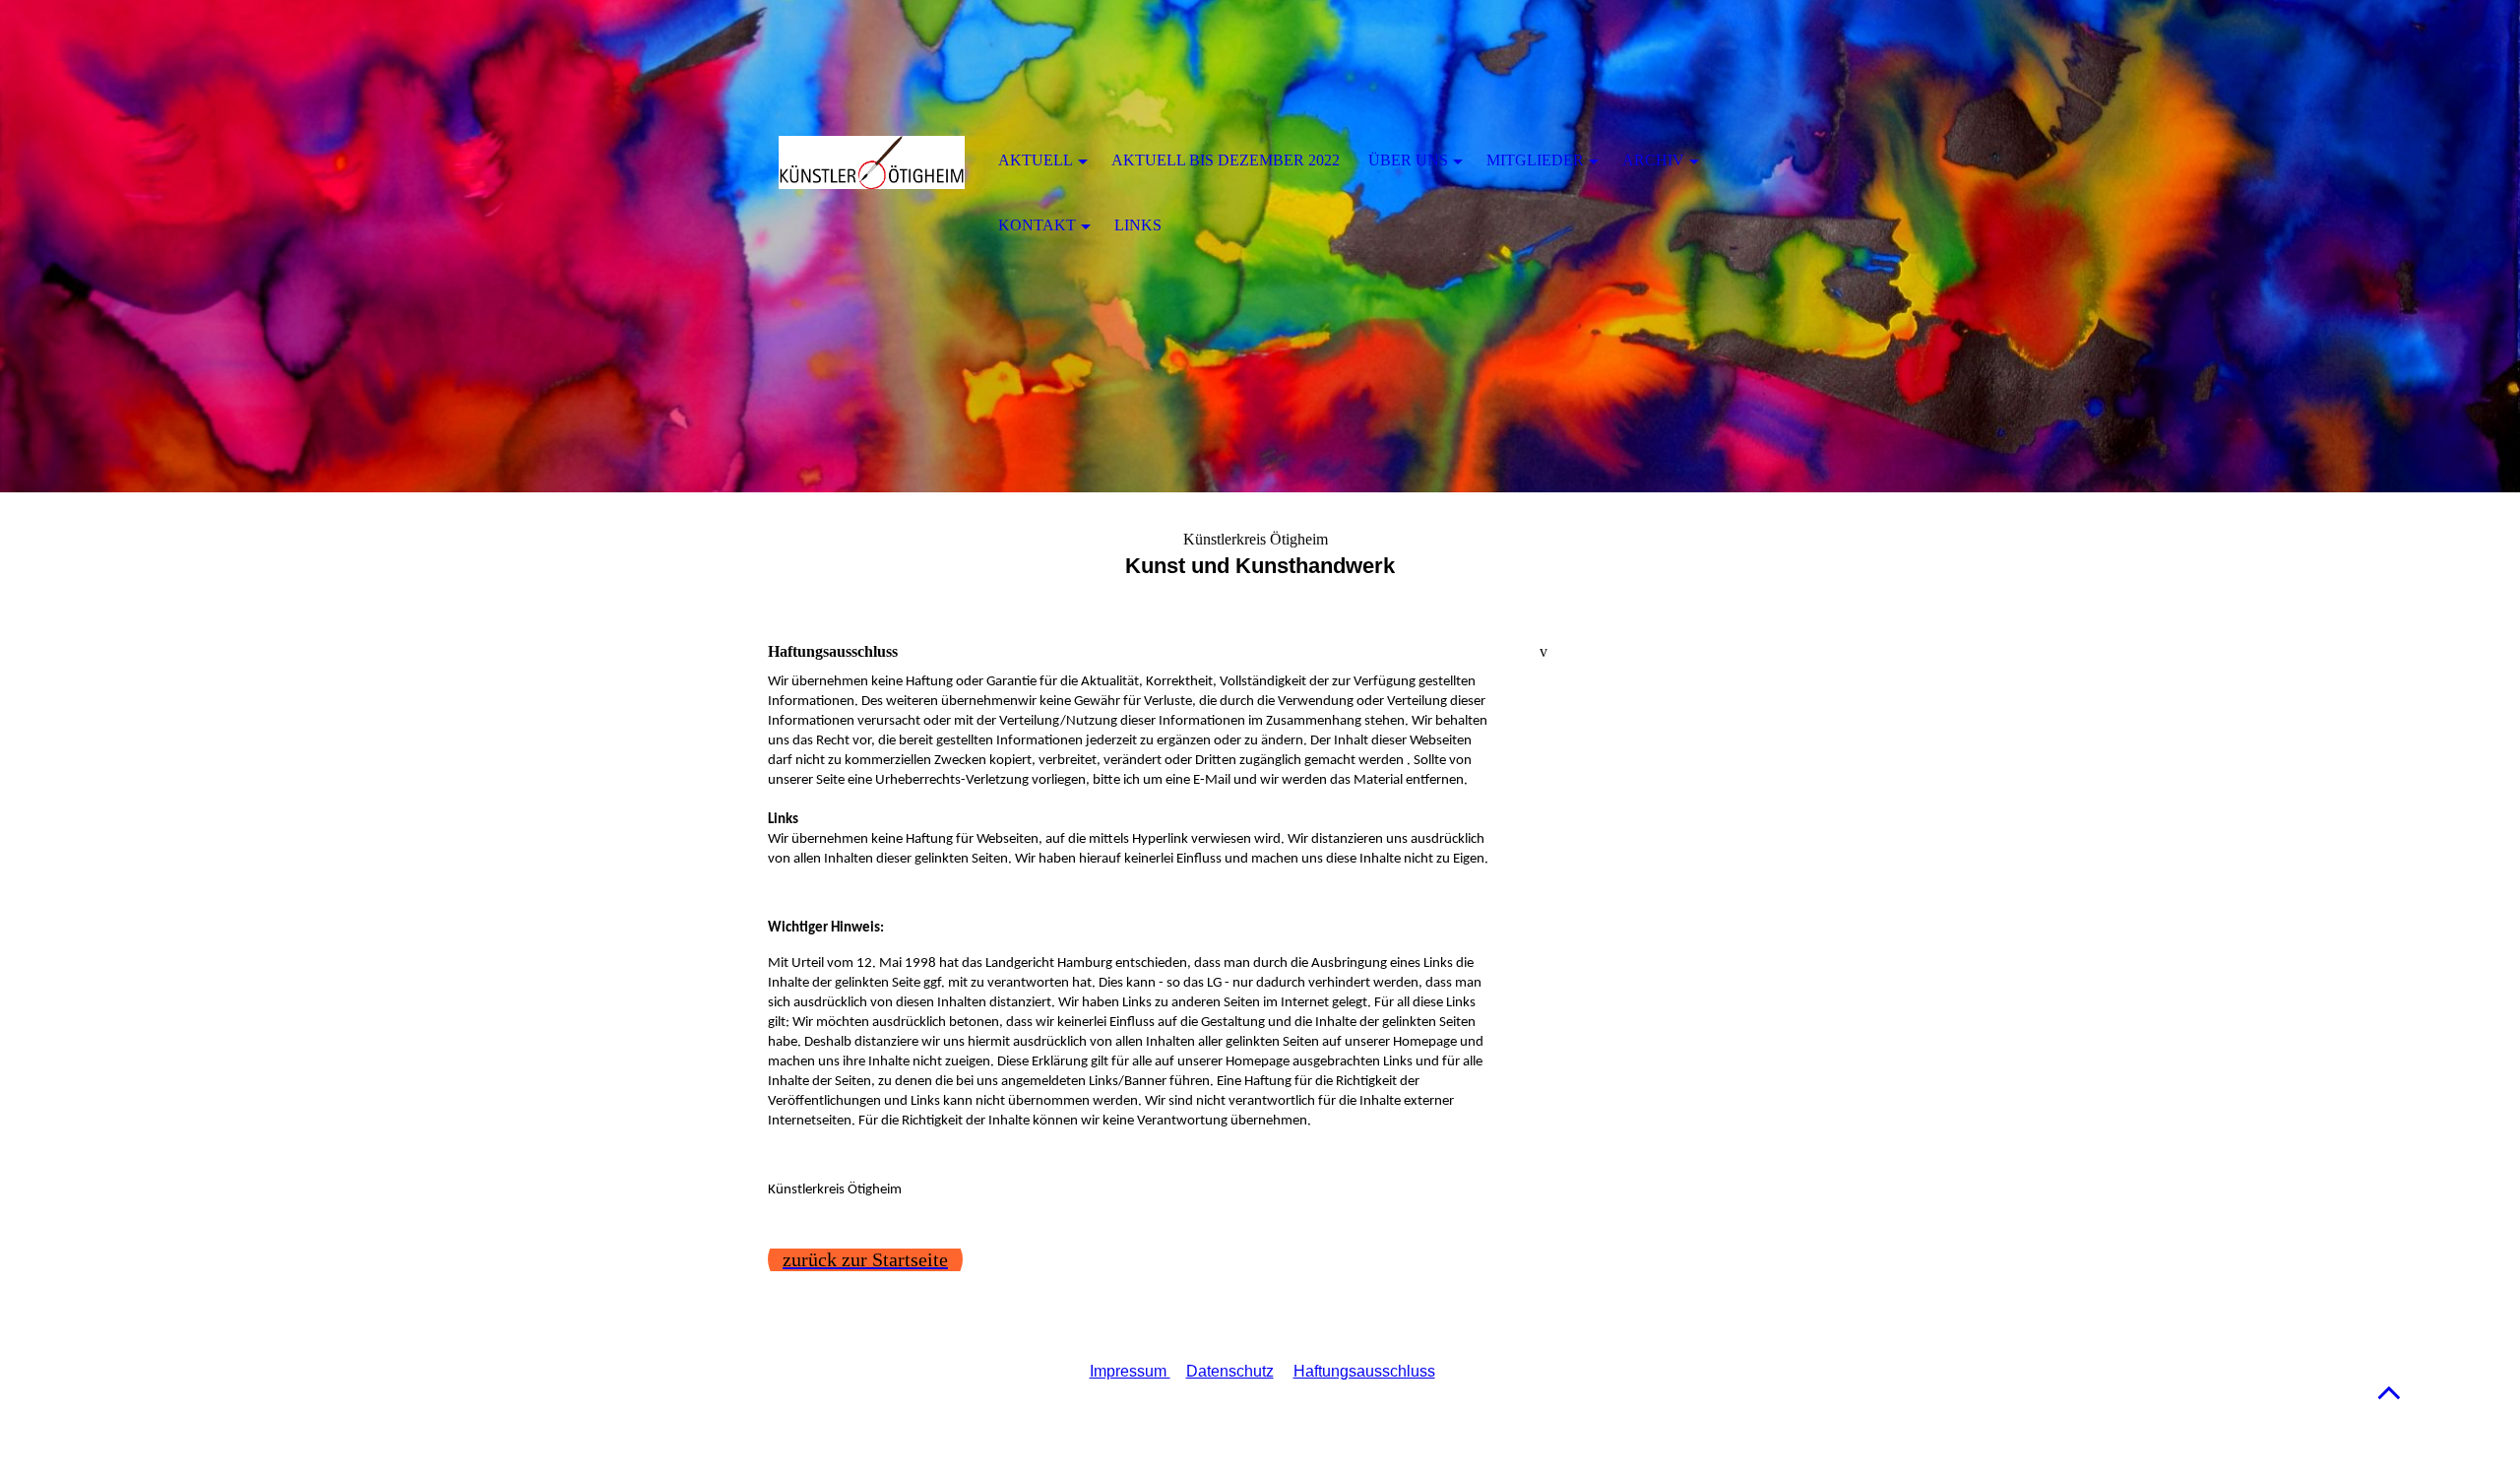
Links (1138, 225)
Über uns (1408, 160)
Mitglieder (1535, 160)
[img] (871, 162)
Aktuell (1036, 160)
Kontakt (1037, 225)
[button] (2389, 1392)
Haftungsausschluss (1364, 1371)
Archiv (1653, 160)
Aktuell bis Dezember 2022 (1226, 160)
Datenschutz (1230, 1371)
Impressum (1130, 1371)
